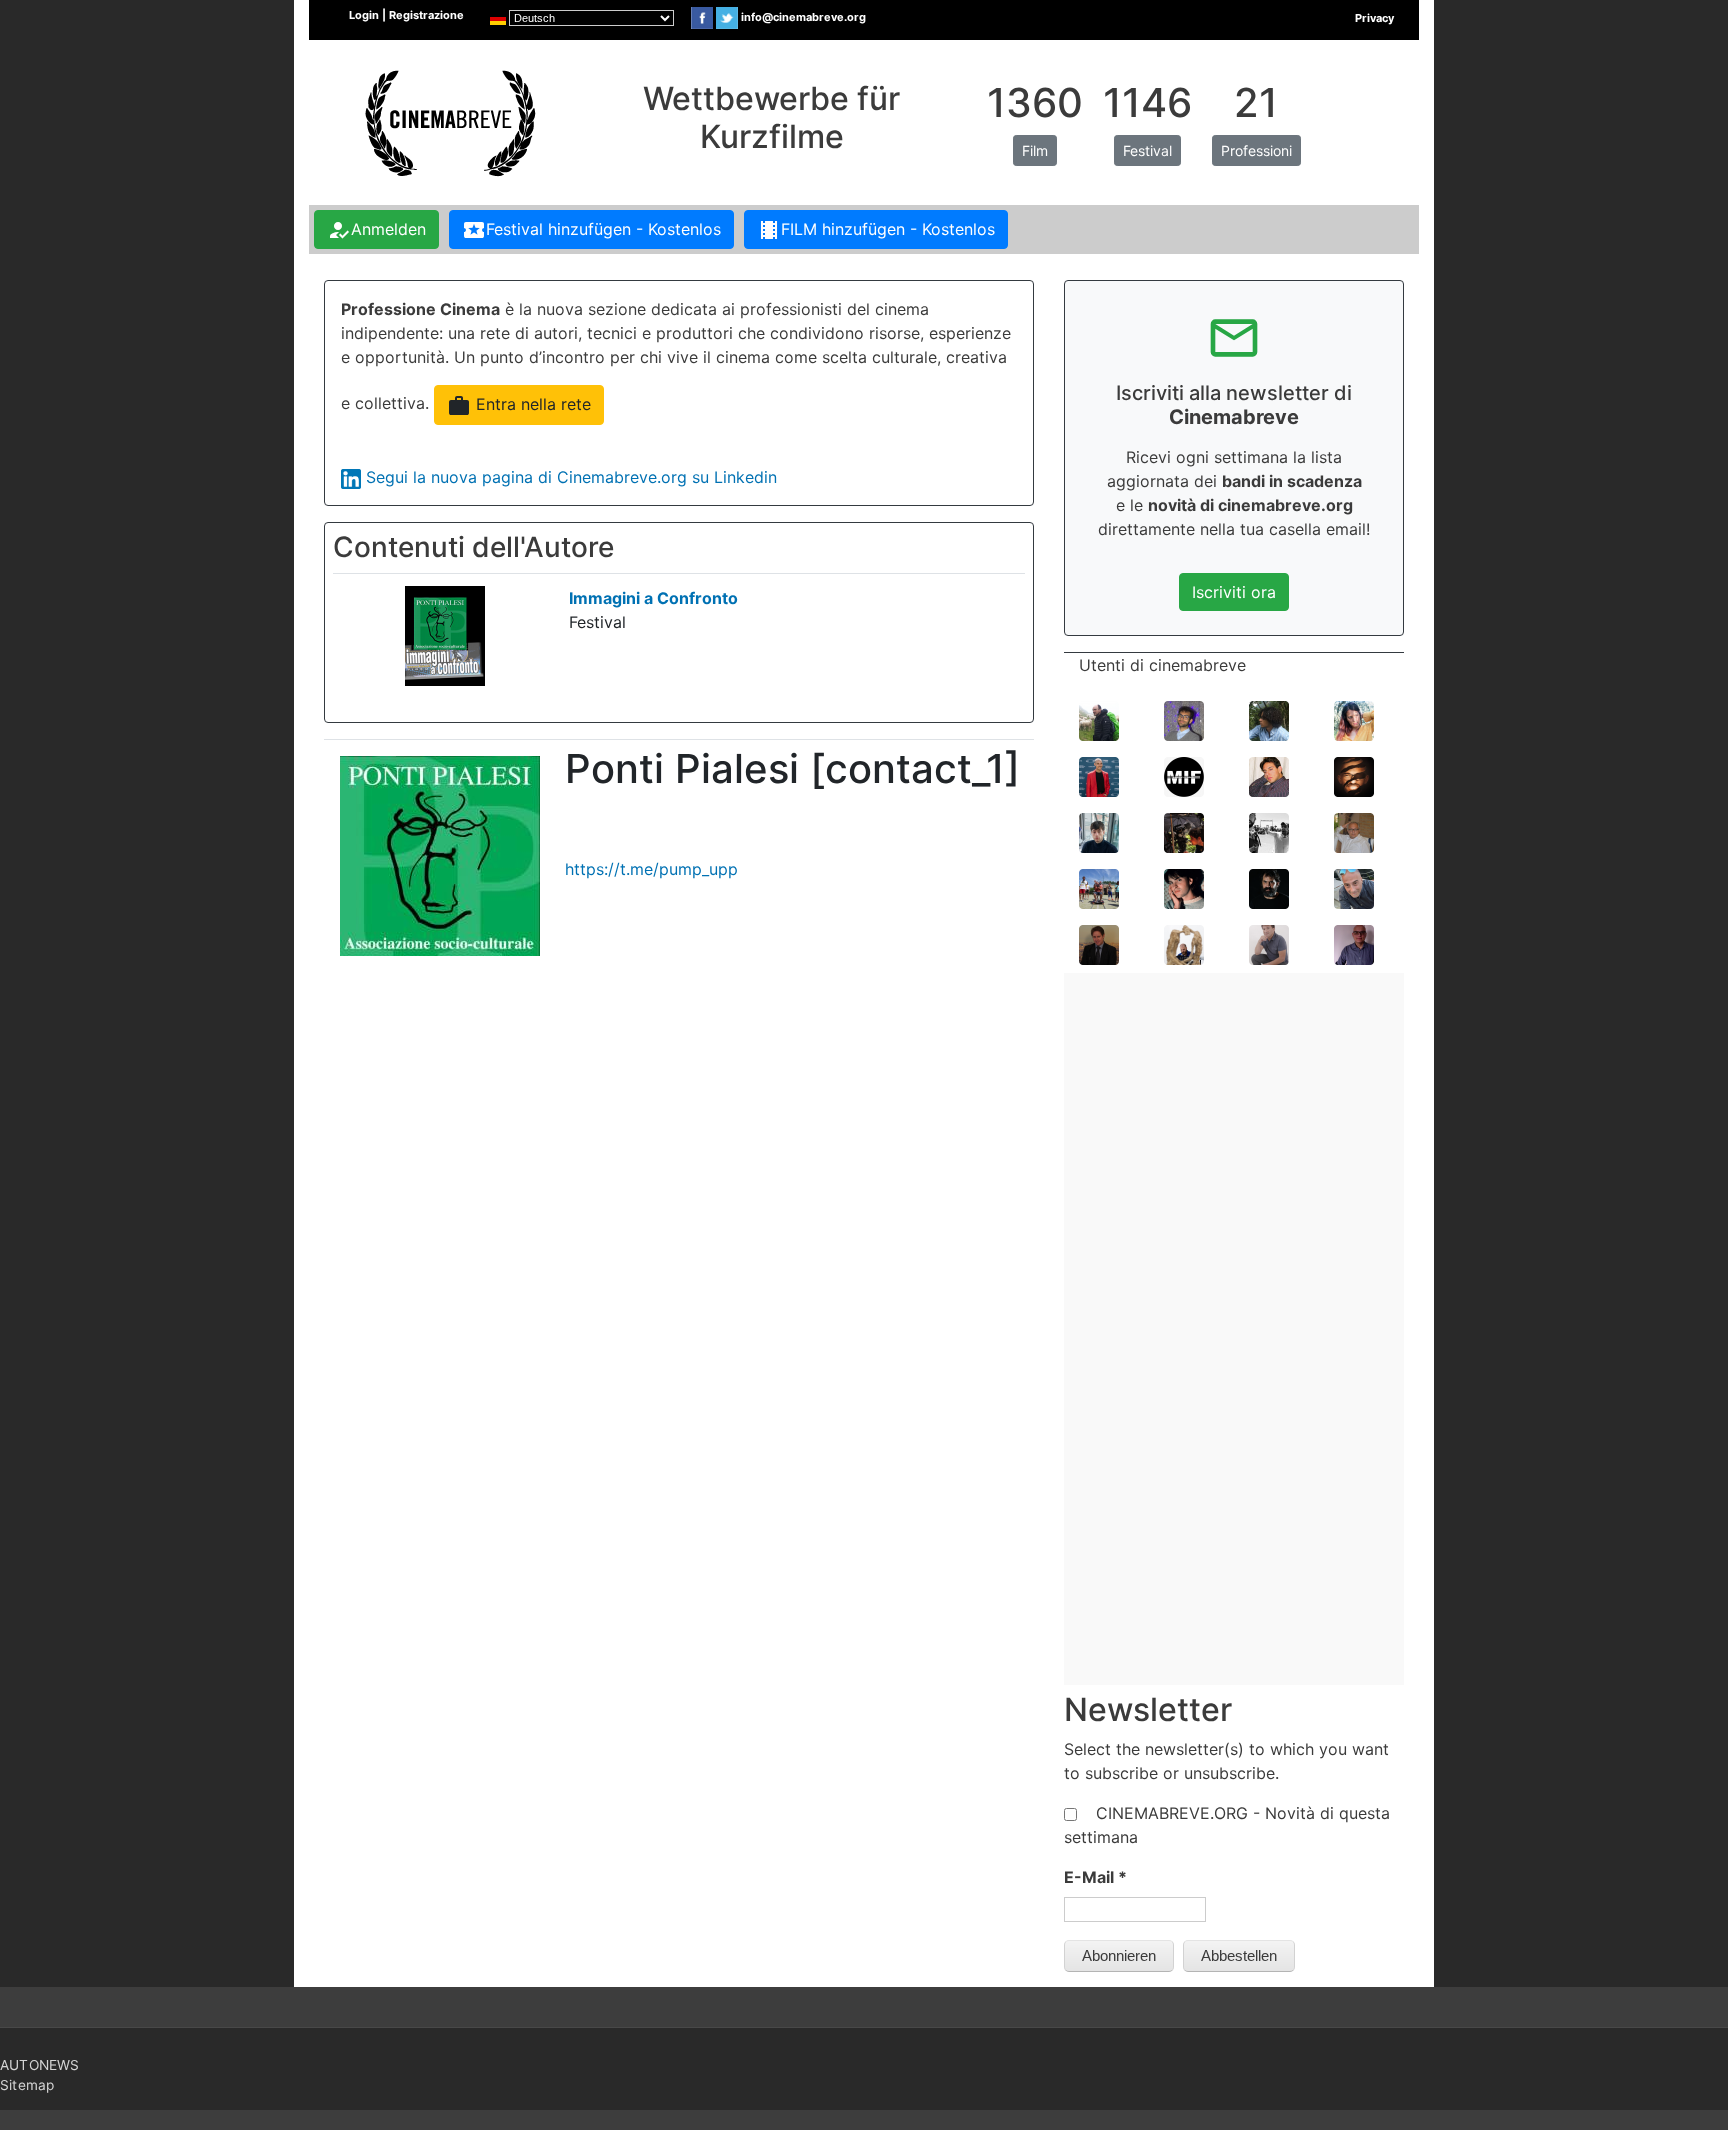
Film (1035, 150)
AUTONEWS (40, 2065)
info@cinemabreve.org (803, 17)
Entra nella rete (519, 406)
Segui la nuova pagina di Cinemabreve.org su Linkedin (571, 477)
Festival (1147, 150)
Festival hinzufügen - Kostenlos (591, 230)
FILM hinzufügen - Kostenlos (876, 230)
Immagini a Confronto (653, 598)
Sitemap (27, 2085)
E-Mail (1095, 1877)
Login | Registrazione (406, 15)
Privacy (1374, 18)
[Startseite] (448, 121)
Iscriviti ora (1234, 592)
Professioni (1256, 150)
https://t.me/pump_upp (651, 869)
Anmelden (376, 230)
